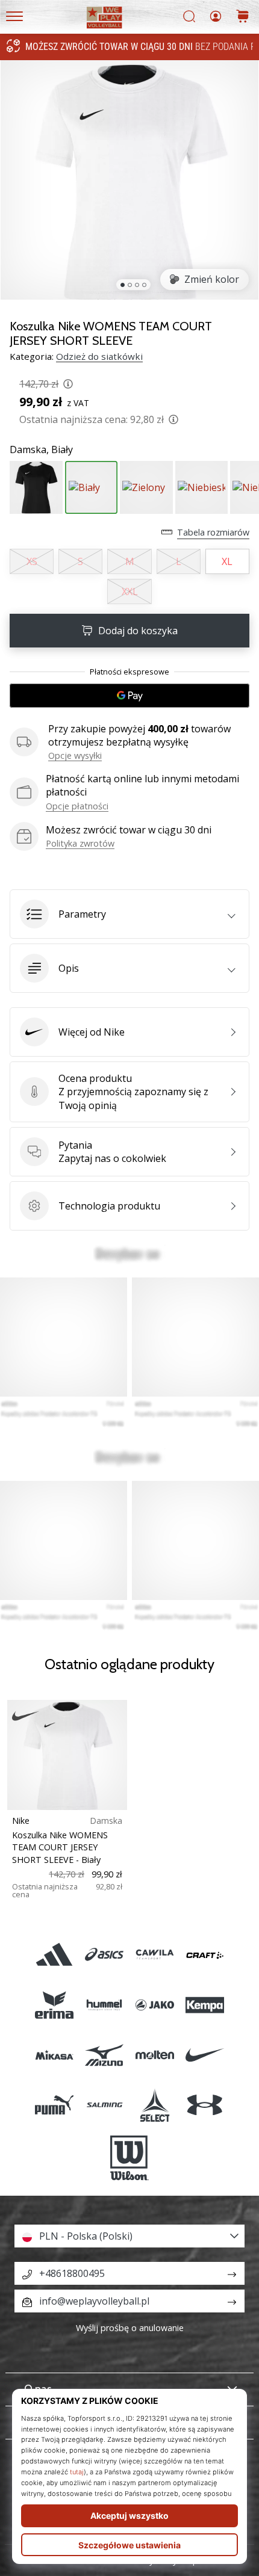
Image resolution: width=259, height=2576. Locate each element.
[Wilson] (129, 2158)
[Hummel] (105, 2005)
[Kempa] (204, 2005)
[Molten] (154, 2055)
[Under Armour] (204, 2105)
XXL (130, 591)
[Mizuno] (105, 2055)
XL (227, 561)
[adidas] (55, 1955)
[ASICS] (105, 1955)
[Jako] (154, 2005)
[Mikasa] (55, 2055)
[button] (129, 914)
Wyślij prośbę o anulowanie (130, 2328)
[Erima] (55, 2005)
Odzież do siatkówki (99, 356)
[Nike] (204, 2055)
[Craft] (204, 1955)
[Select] (154, 2105)
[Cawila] (154, 1955)
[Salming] (105, 2105)
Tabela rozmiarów (213, 532)
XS (32, 561)
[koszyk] (243, 17)
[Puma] (55, 2105)
